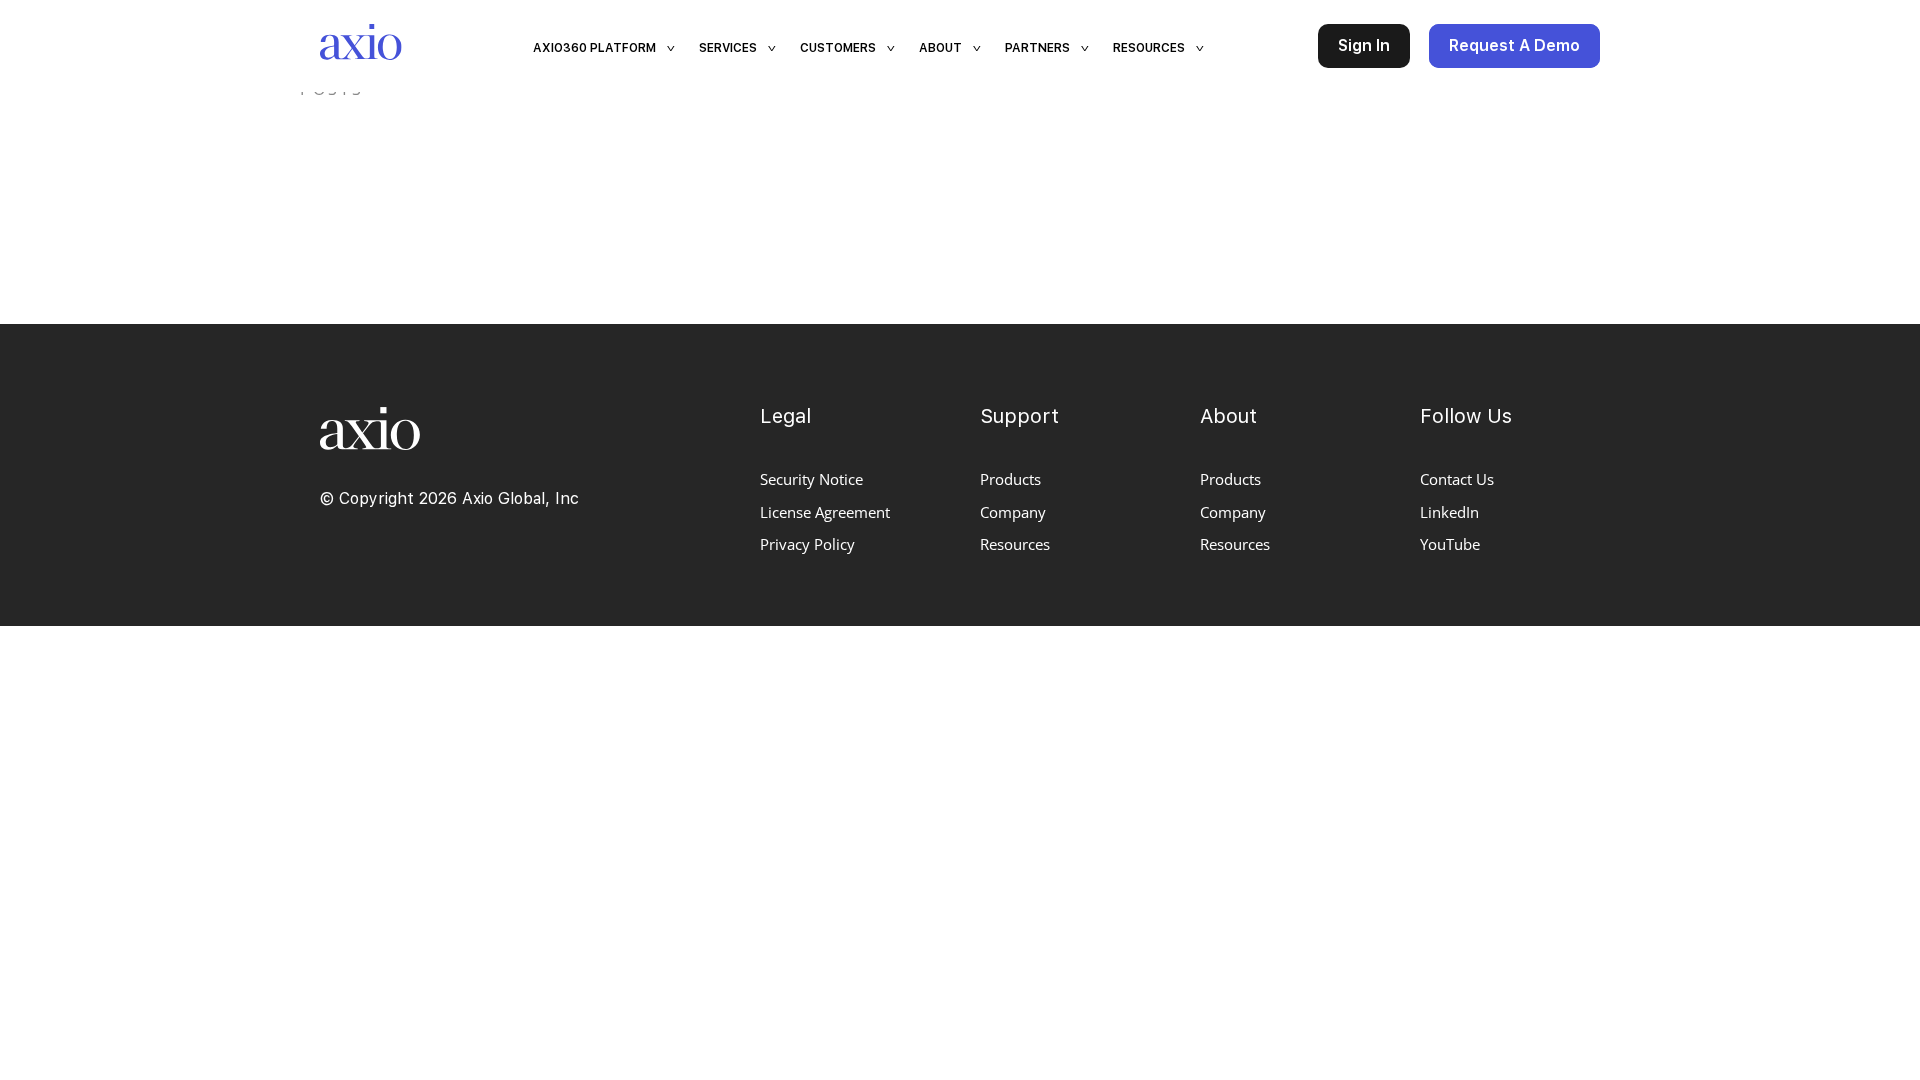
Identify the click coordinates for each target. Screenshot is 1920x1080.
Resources (1015, 544)
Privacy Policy (807, 544)
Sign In (1364, 45)
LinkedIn (1449, 512)
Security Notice (811, 479)
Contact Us (1457, 479)
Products (1010, 479)
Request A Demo (1514, 45)
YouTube (1450, 544)
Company (1013, 512)
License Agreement (825, 512)
